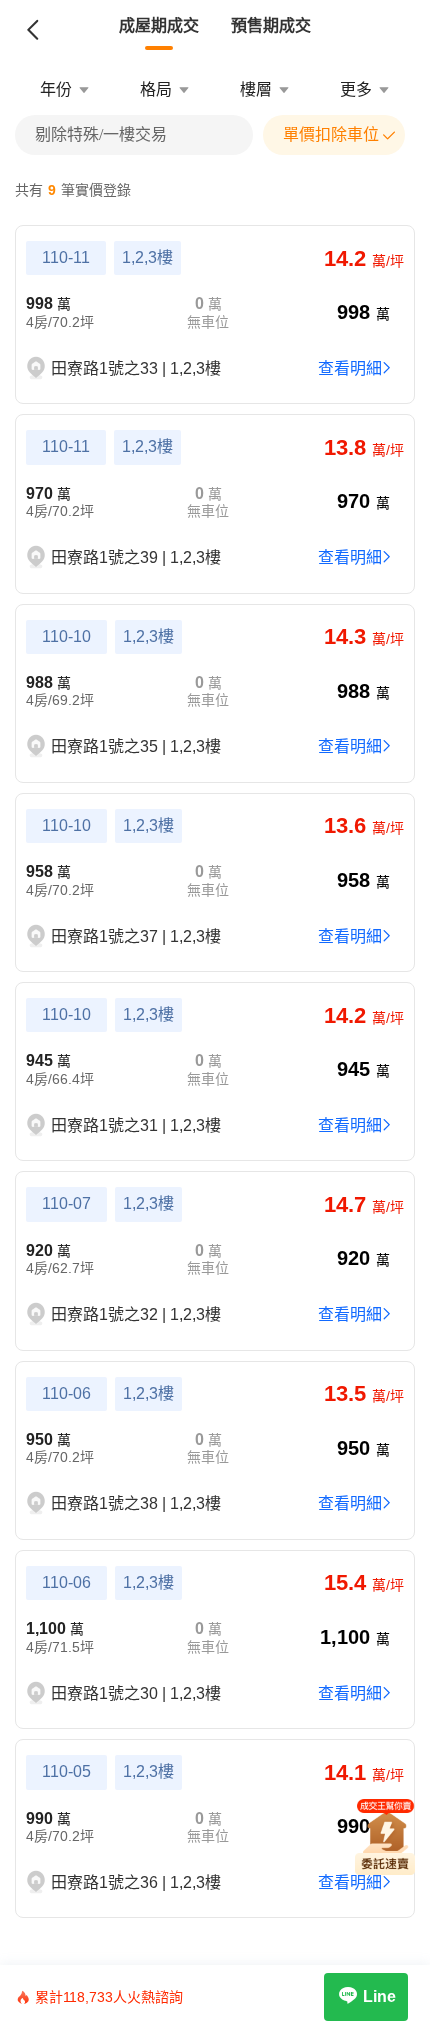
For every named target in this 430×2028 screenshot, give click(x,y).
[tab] (159, 26)
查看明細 (350, 368)
